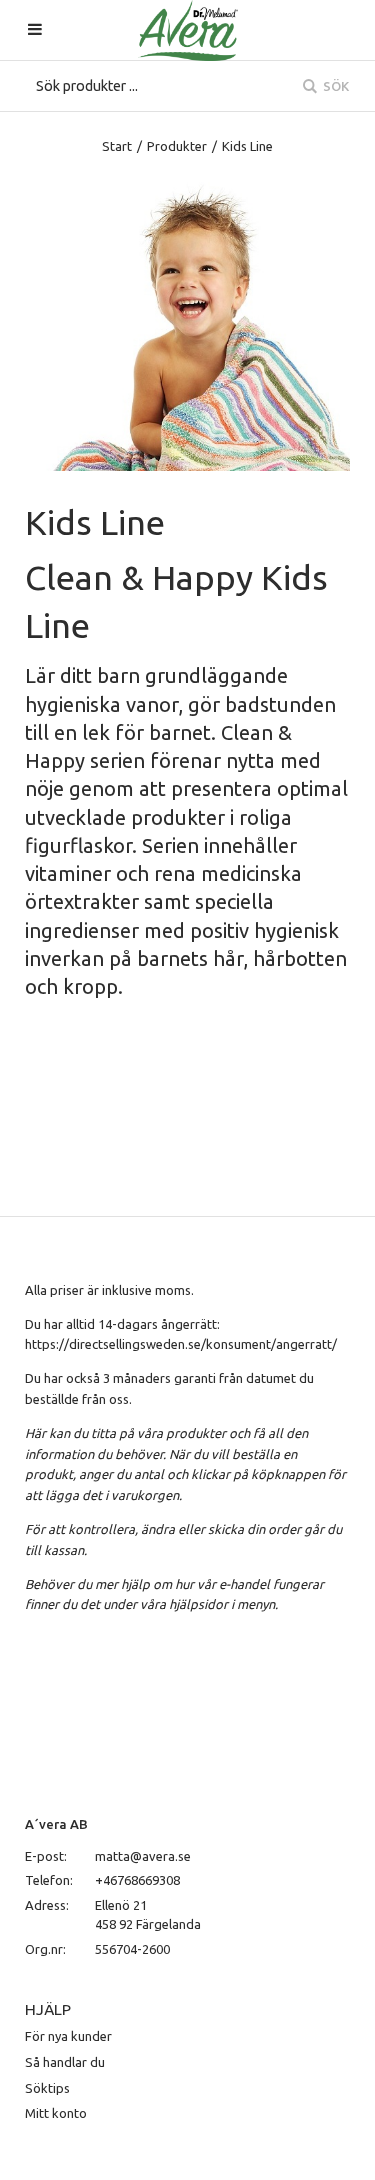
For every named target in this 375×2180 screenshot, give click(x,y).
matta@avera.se (143, 1856)
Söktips (47, 2088)
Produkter (177, 146)
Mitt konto (56, 2113)
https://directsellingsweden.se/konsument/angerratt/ (181, 1344)
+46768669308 (137, 1880)
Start (117, 146)
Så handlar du (65, 2062)
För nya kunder (68, 2036)
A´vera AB (56, 1824)
